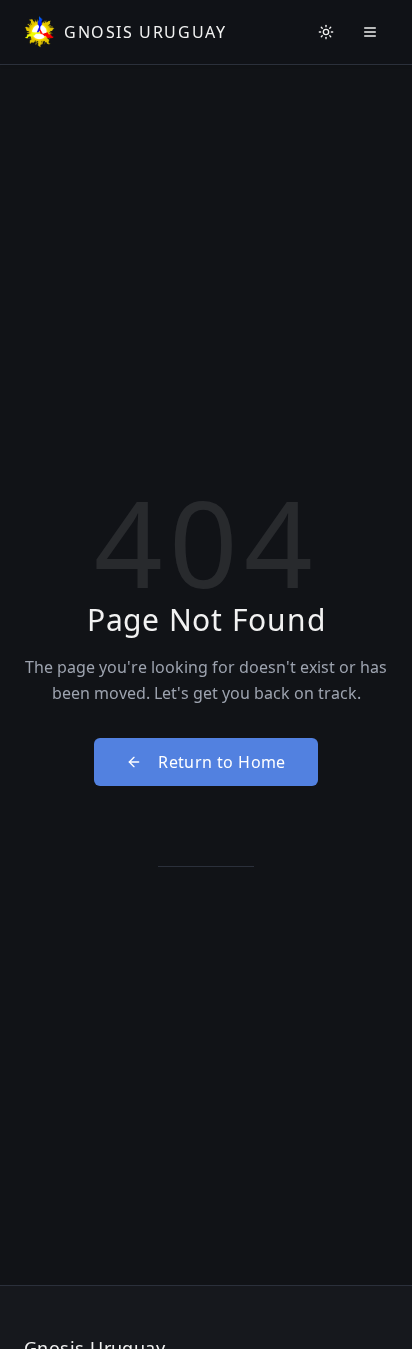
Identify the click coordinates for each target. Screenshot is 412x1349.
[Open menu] (370, 32)
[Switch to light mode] (326, 32)
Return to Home (222, 762)
